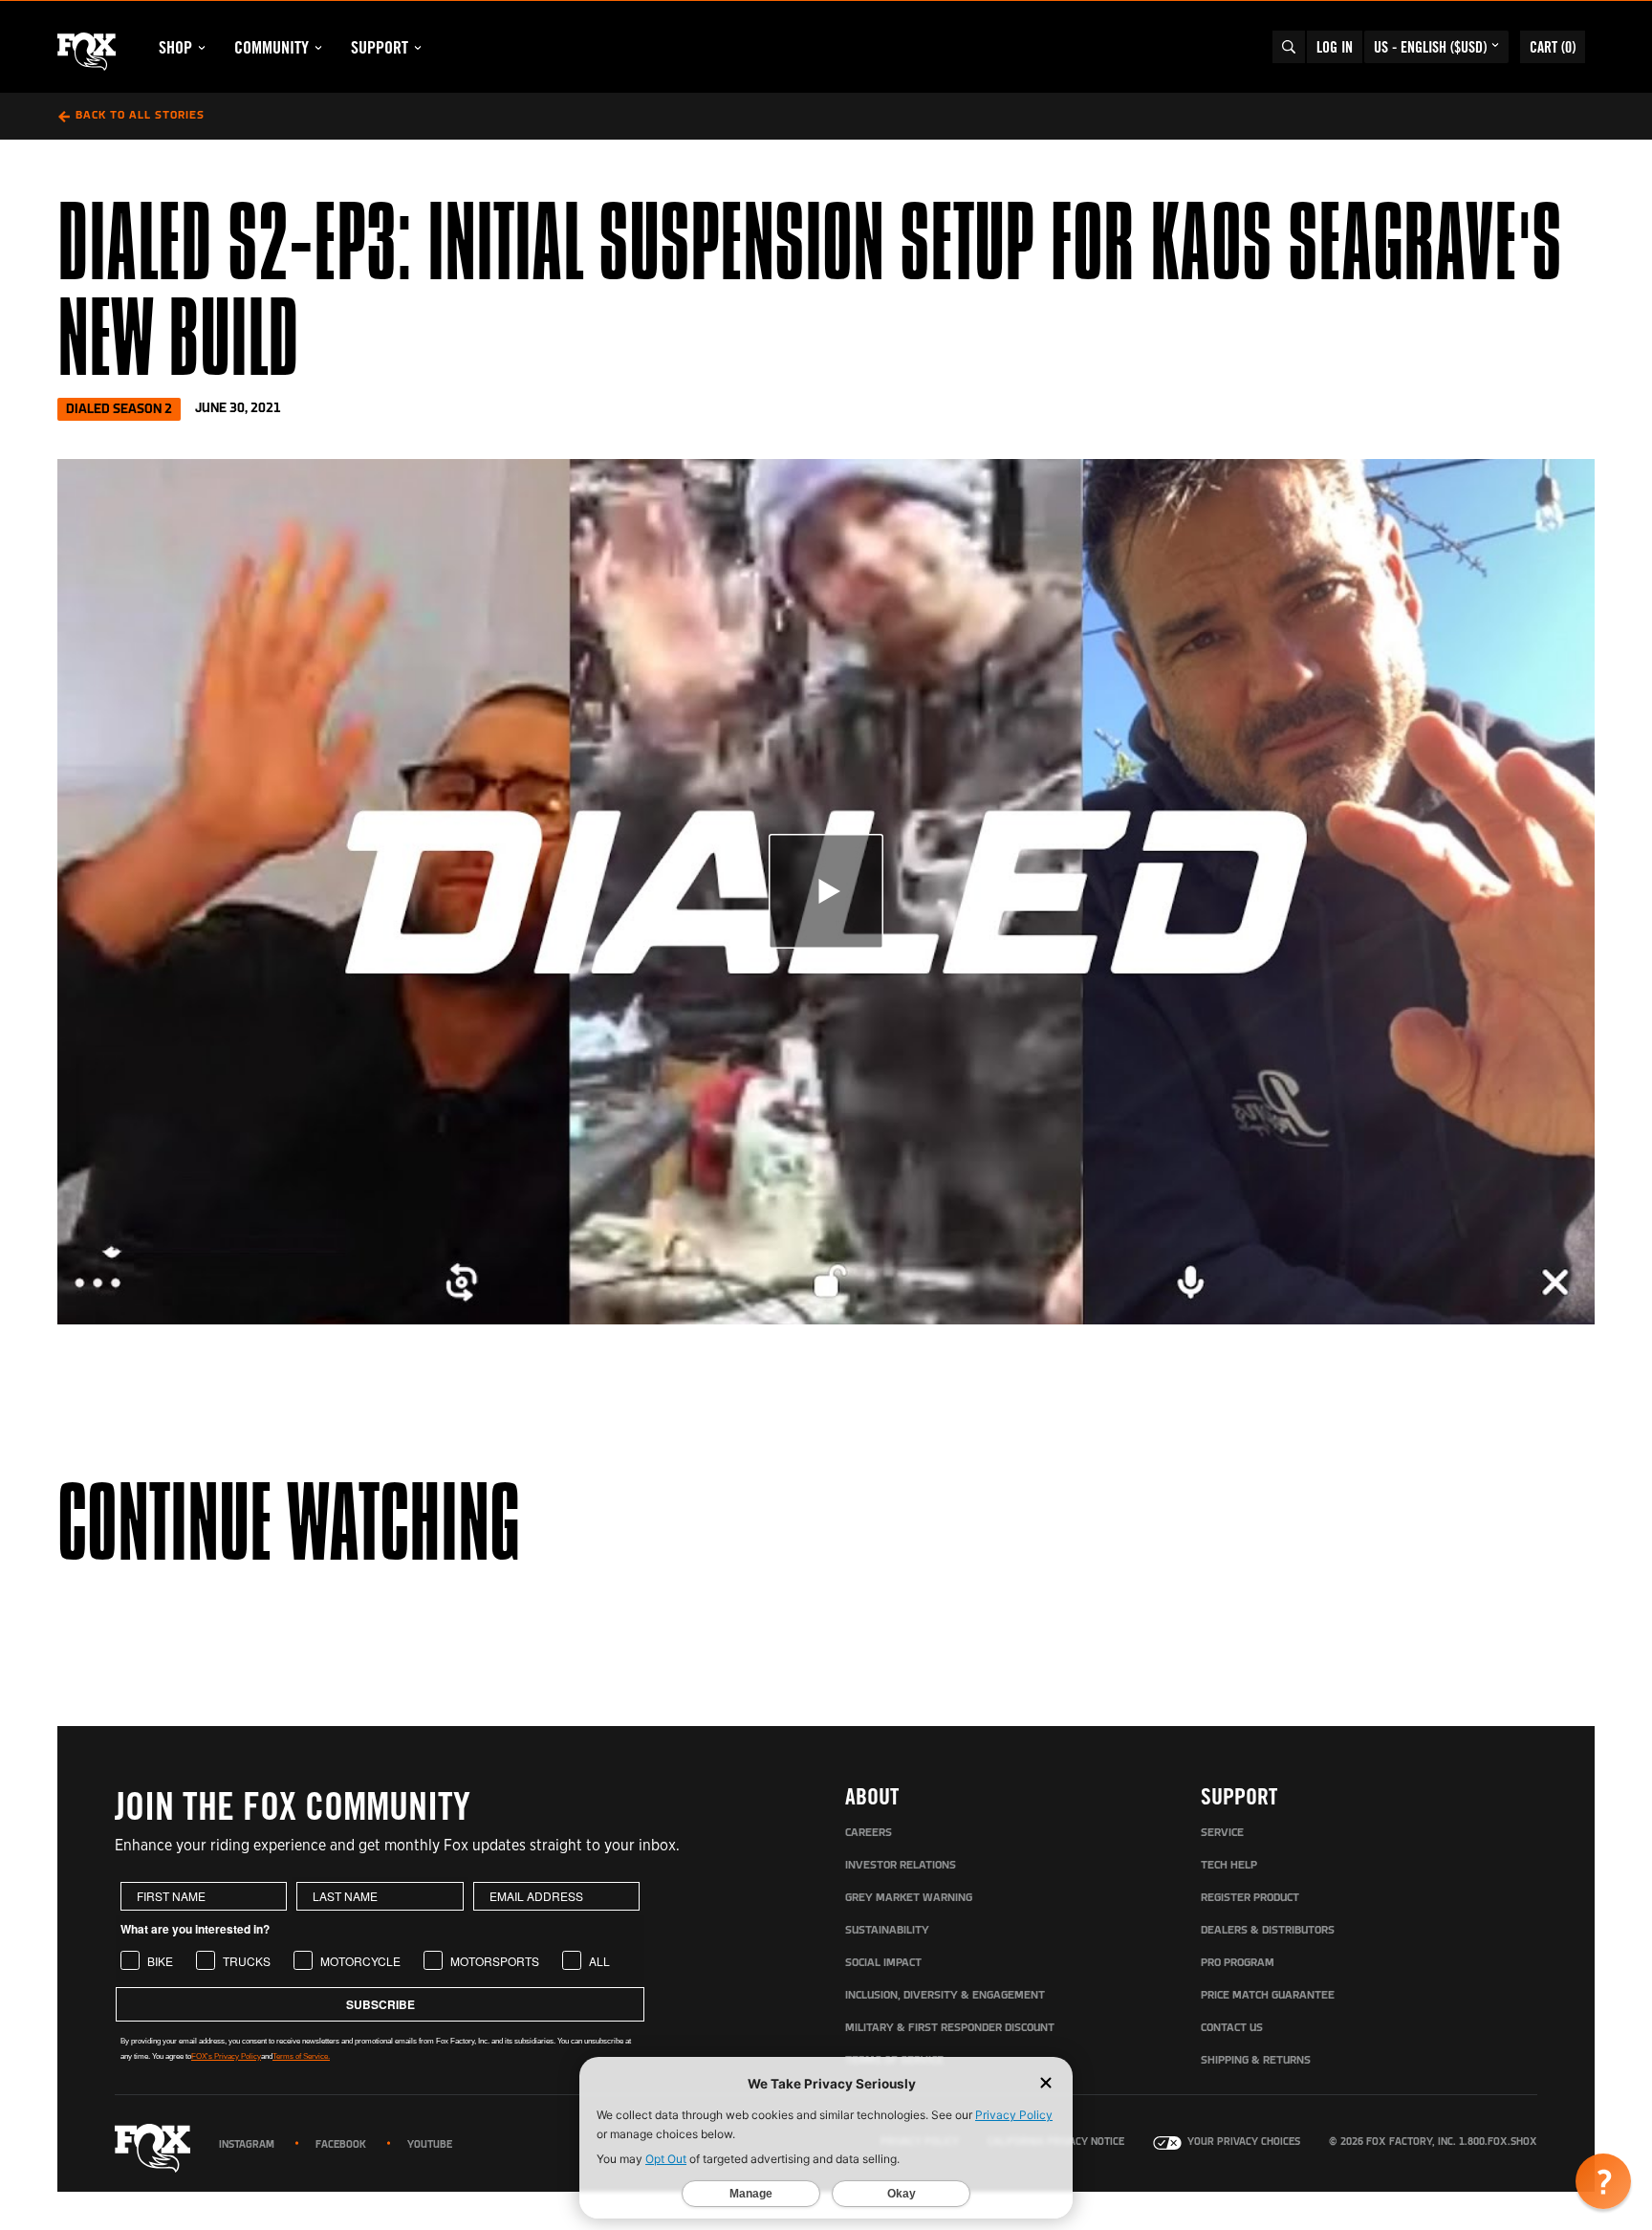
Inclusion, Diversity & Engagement (945, 1996)
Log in (1335, 47)
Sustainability (887, 1931)
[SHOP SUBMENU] (202, 48)
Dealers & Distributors (1268, 1931)
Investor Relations (901, 1866)
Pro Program (1238, 1963)
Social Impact (883, 1963)
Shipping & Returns (1256, 2061)
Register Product (1250, 1898)
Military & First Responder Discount (950, 2028)
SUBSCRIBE (380, 2004)
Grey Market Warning (909, 1898)
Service (1222, 1833)
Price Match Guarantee (1268, 1996)
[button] (1603, 2181)
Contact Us (1232, 2028)
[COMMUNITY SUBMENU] (318, 48)
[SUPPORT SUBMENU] (418, 48)
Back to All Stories (140, 116)
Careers (869, 1833)
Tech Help (1229, 1866)
